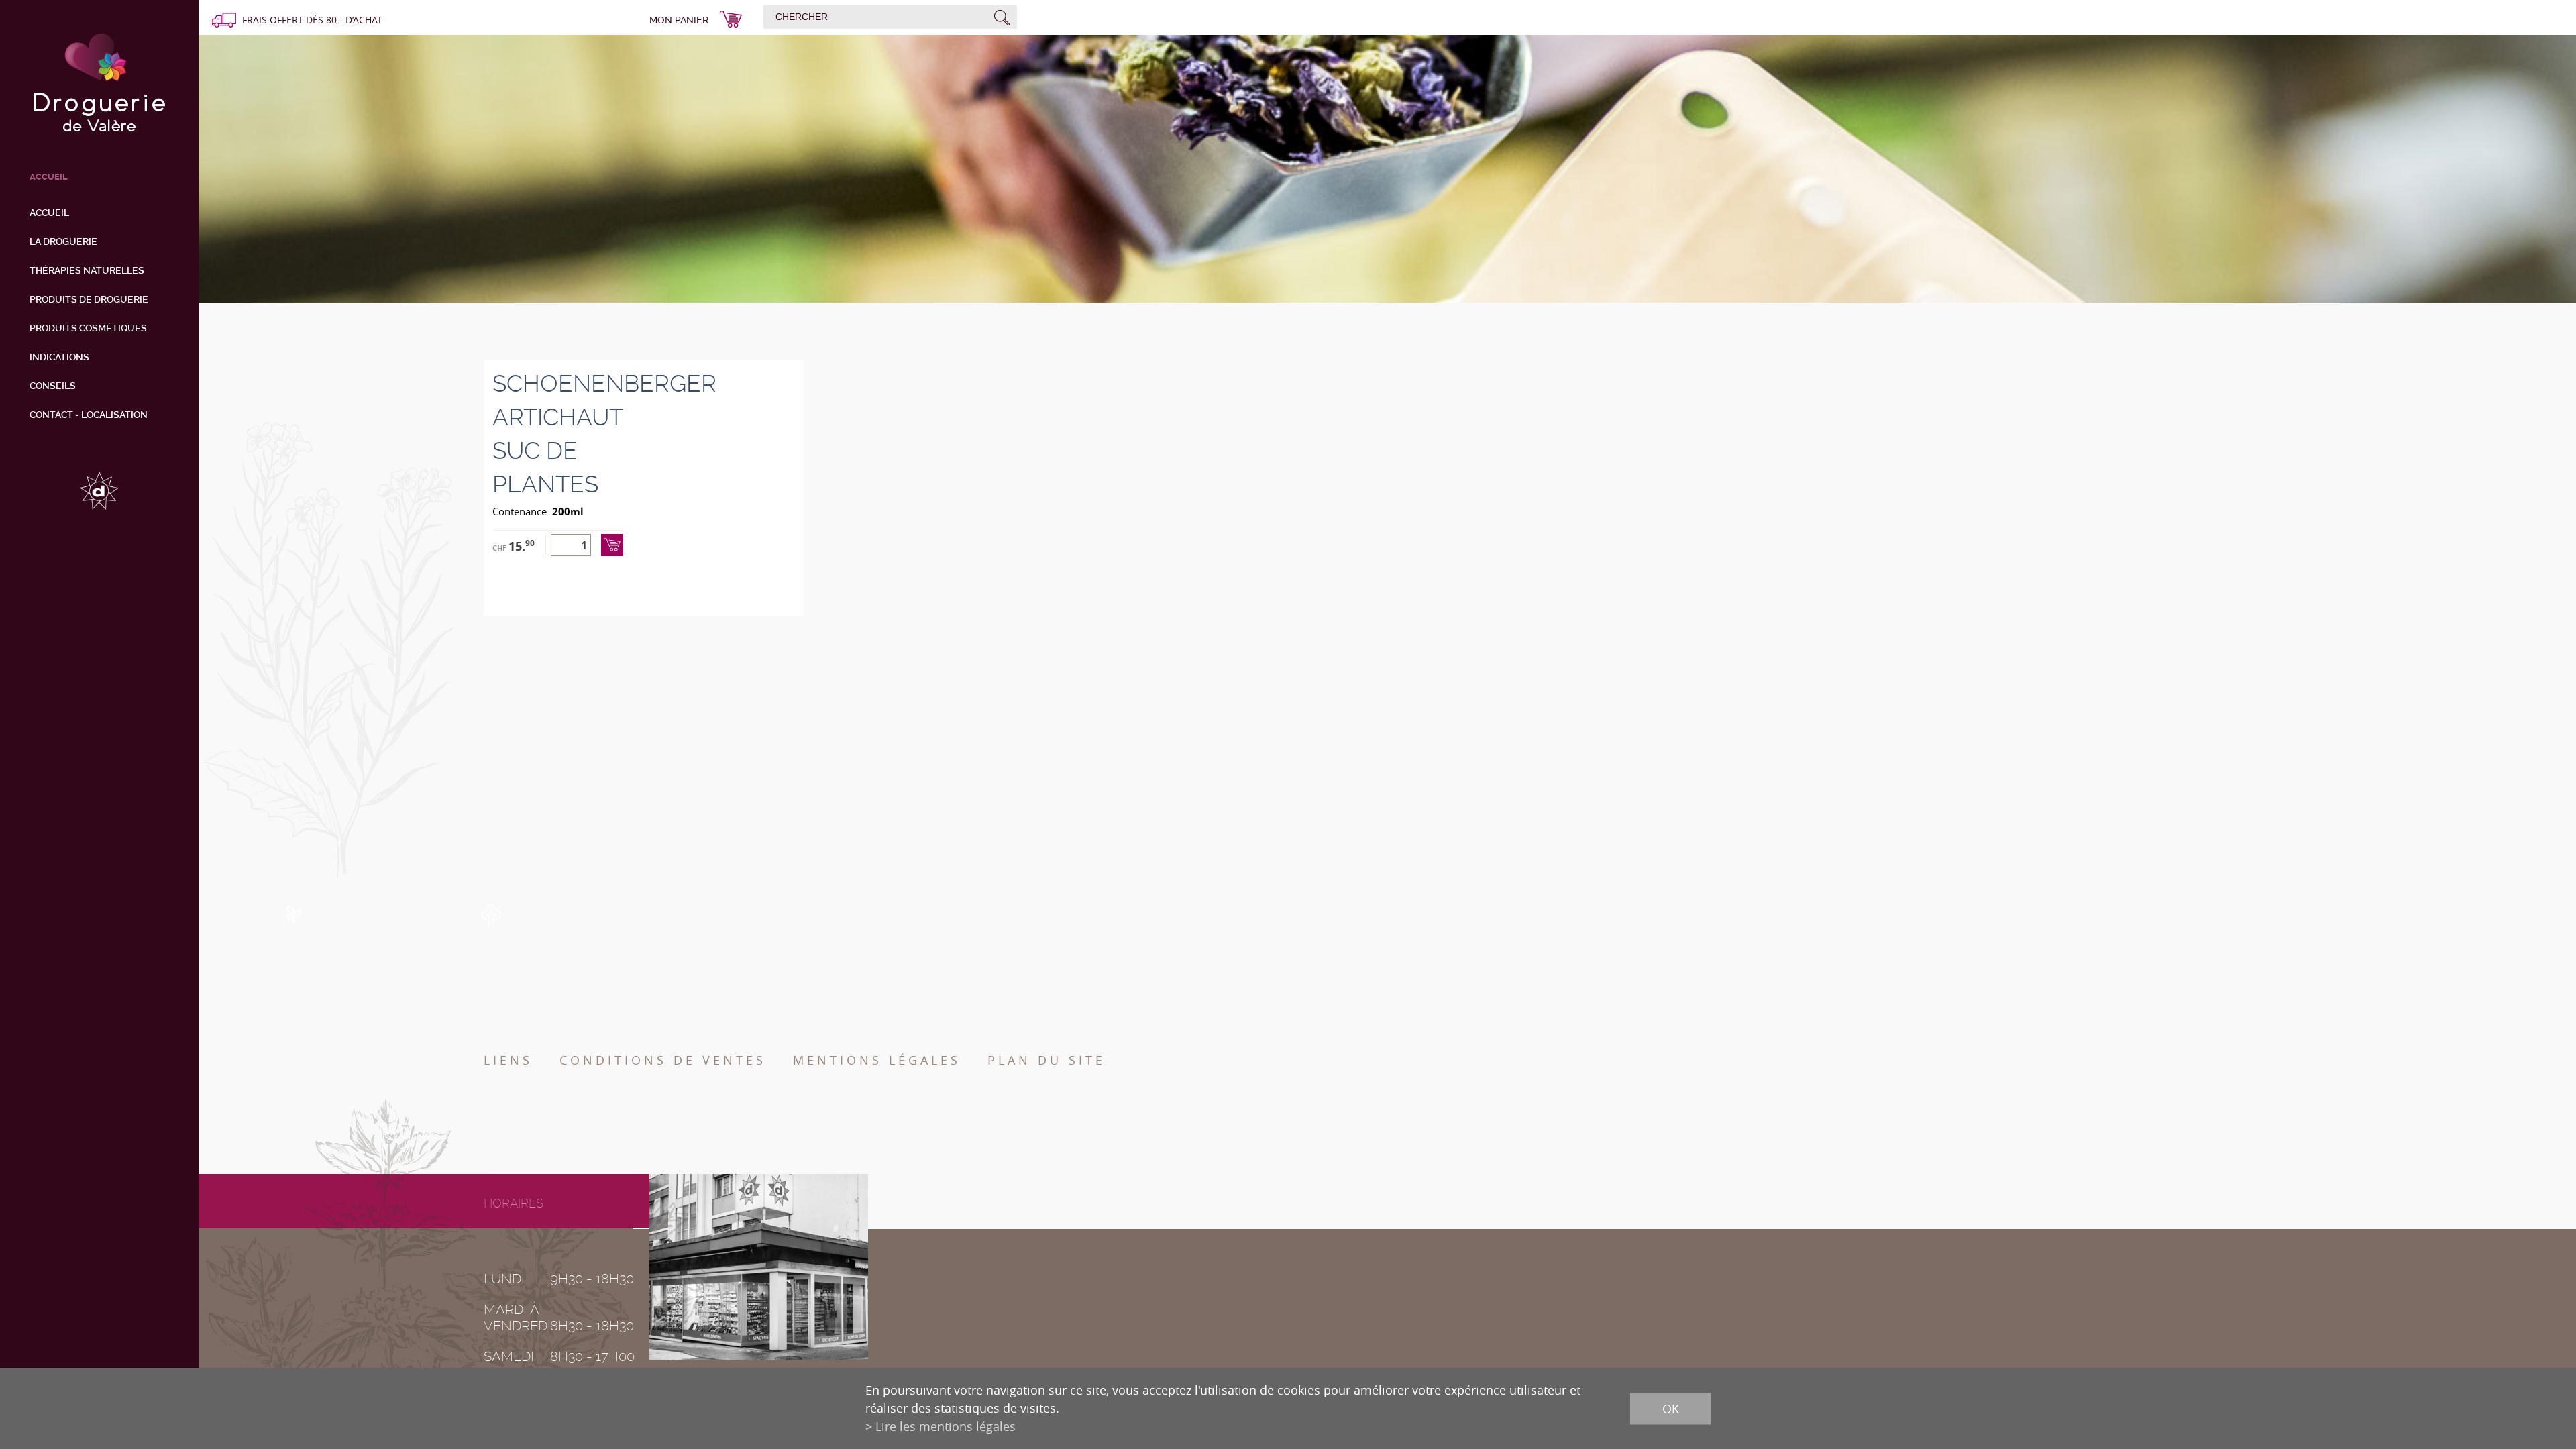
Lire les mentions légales (946, 1426)
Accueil (49, 213)
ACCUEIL (49, 177)
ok (1671, 1408)
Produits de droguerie (89, 299)
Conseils (53, 386)
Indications (59, 357)
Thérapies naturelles (87, 270)
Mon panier (679, 20)
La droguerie (63, 241)
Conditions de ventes (663, 1060)
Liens (508, 1060)
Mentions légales (877, 1060)
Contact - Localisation (89, 415)
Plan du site (1046, 1060)
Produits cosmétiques (88, 328)
